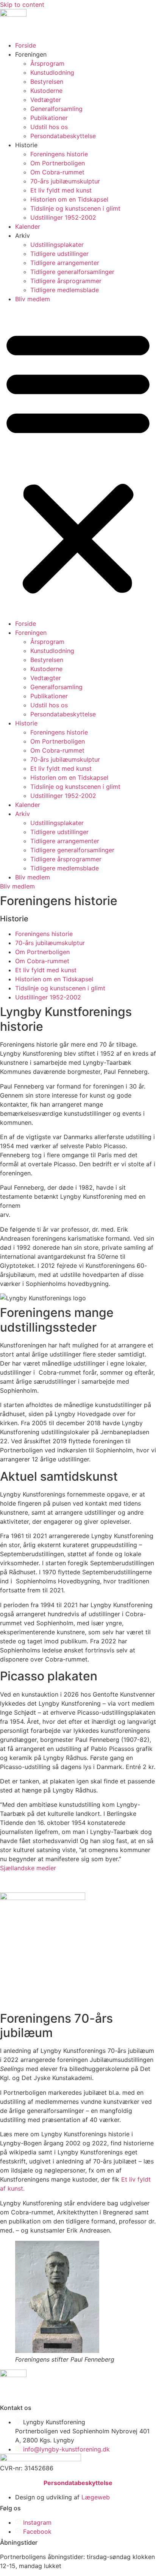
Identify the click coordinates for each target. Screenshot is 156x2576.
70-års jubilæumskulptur (65, 181)
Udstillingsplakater (57, 245)
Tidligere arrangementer (65, 263)
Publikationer (49, 118)
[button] (78, 461)
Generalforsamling (56, 109)
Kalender (28, 226)
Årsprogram (47, 63)
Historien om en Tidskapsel (69, 199)
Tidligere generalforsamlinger (72, 272)
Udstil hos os (49, 127)
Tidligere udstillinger (59, 254)
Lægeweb (96, 2497)
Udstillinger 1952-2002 (63, 217)
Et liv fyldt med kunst (61, 190)
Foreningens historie (59, 154)
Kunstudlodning (52, 72)
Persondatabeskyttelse (63, 136)
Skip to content (22, 5)
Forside (26, 45)
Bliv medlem (33, 299)
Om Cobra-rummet (57, 172)
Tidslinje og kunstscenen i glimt (75, 208)
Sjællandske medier (28, 1868)
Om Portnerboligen (58, 163)
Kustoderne (46, 91)
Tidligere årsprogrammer (66, 281)
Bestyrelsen (47, 82)
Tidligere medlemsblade (65, 290)
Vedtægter (46, 100)
